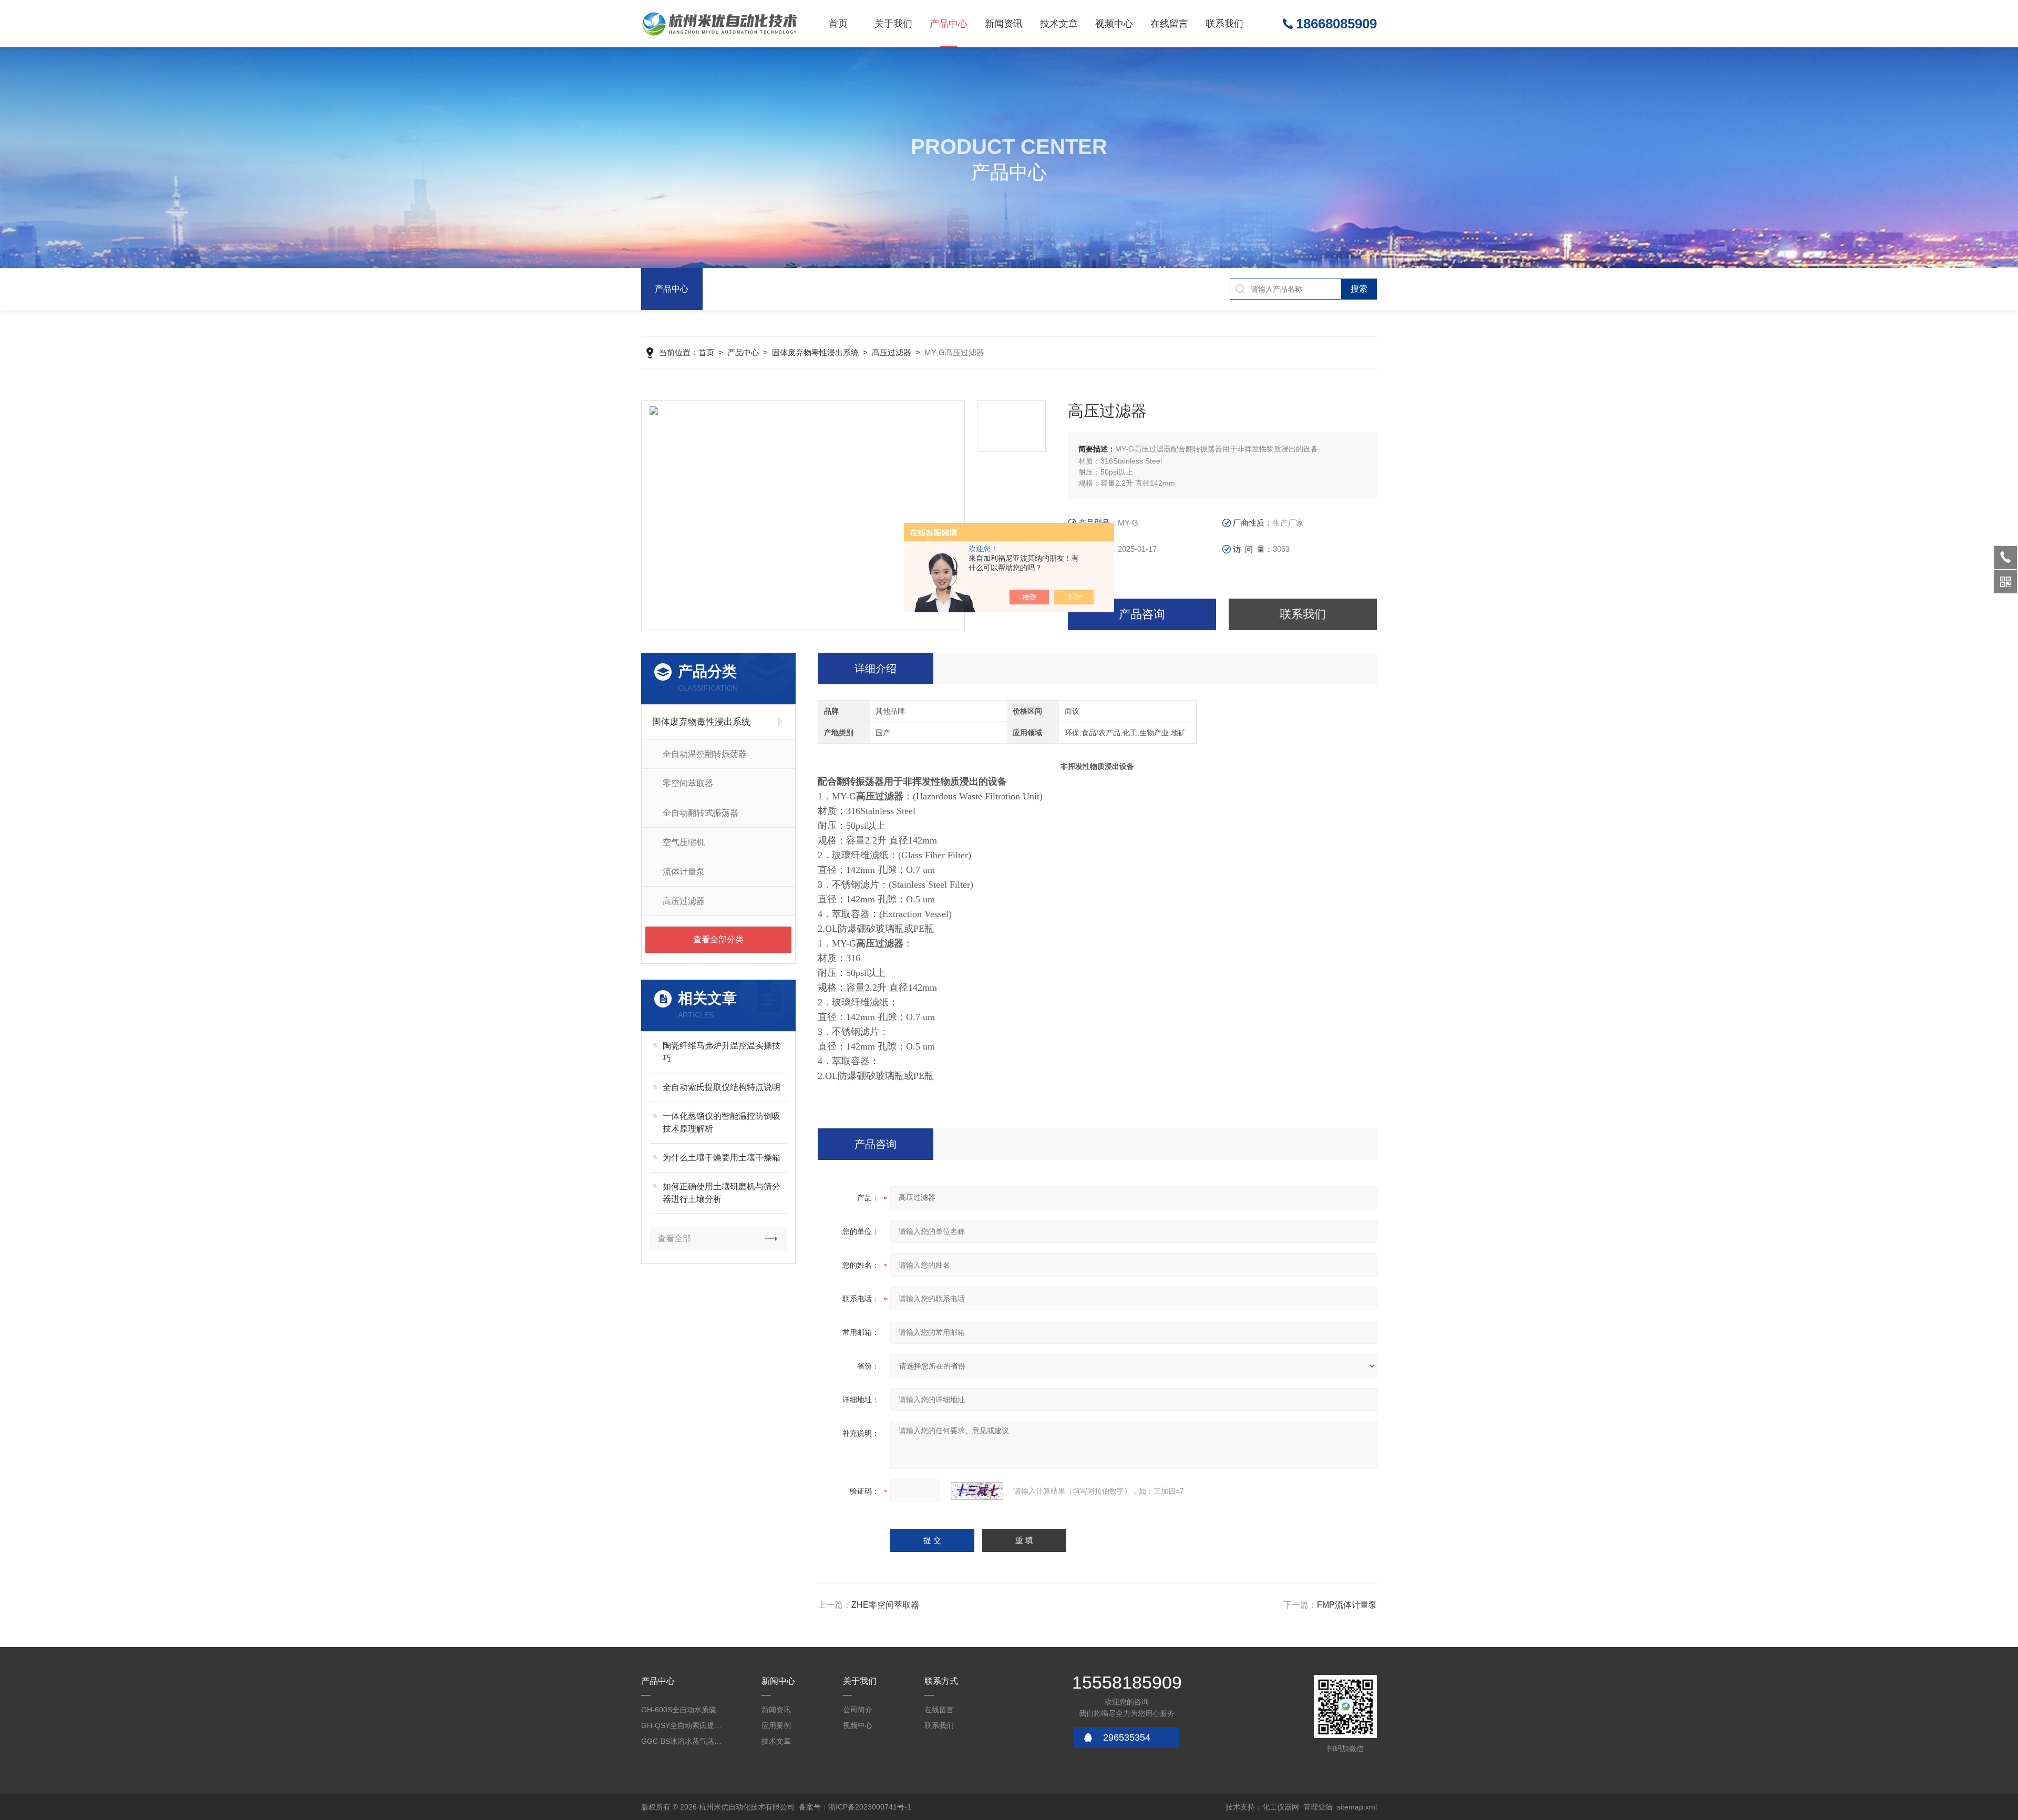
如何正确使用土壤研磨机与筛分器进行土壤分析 (722, 1193)
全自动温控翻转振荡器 (705, 754)
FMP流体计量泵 (1347, 1605)
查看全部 (674, 1238)
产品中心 (949, 24)
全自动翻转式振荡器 (701, 813)
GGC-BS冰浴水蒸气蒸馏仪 (683, 1741)
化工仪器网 (1281, 1807)
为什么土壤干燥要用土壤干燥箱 (722, 1158)
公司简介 (858, 1710)
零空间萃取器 (688, 783)
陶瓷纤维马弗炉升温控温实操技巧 (722, 1052)
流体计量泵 (684, 872)
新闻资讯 (1004, 24)
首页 (838, 24)
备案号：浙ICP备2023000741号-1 (855, 1807)
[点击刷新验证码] (977, 1491)
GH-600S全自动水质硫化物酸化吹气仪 (683, 1710)
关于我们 (893, 24)
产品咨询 (1142, 614)
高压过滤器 (892, 352)
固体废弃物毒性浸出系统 (815, 352)
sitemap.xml (1357, 1807)
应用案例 (776, 1725)
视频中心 (1114, 24)
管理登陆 (1318, 1807)
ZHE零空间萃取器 (885, 1605)
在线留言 (1169, 24)
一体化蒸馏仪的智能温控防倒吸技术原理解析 (722, 1122)
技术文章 (1059, 24)
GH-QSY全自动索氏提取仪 (683, 1725)
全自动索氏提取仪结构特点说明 (722, 1087)
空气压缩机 (684, 842)
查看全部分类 (718, 939)
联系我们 (1224, 24)
